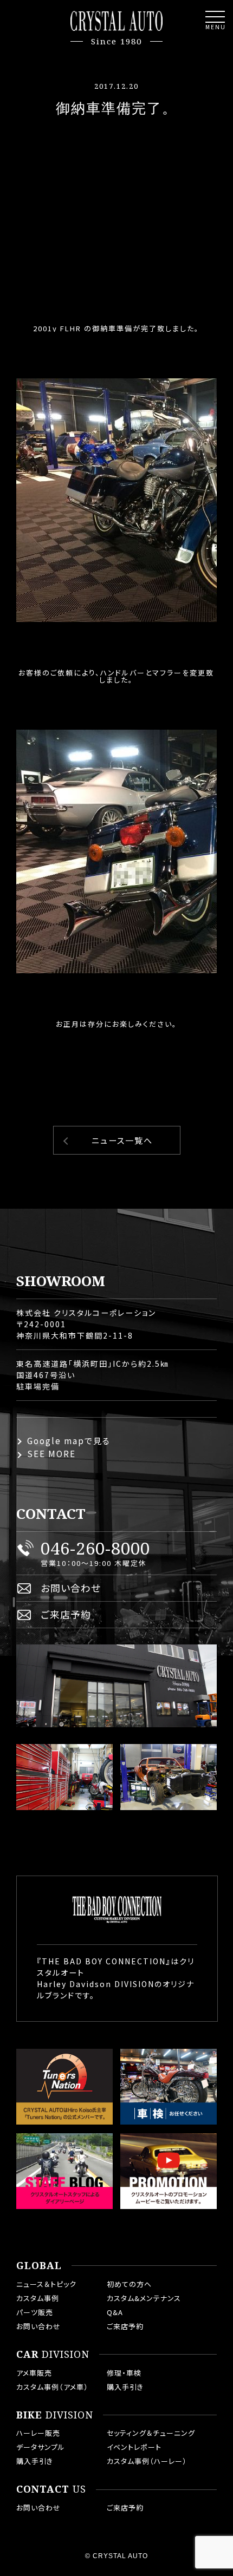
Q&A (115, 2312)
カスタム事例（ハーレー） (147, 2461)
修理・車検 (124, 2373)
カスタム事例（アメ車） (52, 2387)
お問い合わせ (71, 1588)
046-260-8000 (95, 1548)
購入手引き (125, 2387)
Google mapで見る (69, 1441)
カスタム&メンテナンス (144, 2298)
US (51, 2489)
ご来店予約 (66, 1614)
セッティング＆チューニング (151, 2433)
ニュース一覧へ (122, 1140)
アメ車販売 (34, 2373)
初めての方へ (129, 2284)
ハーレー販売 (38, 2433)
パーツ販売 (35, 2312)
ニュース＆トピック (46, 2284)
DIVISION (53, 2355)
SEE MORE (51, 1454)
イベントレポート (134, 2447)
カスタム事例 (38, 2298)
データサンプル (41, 2447)
